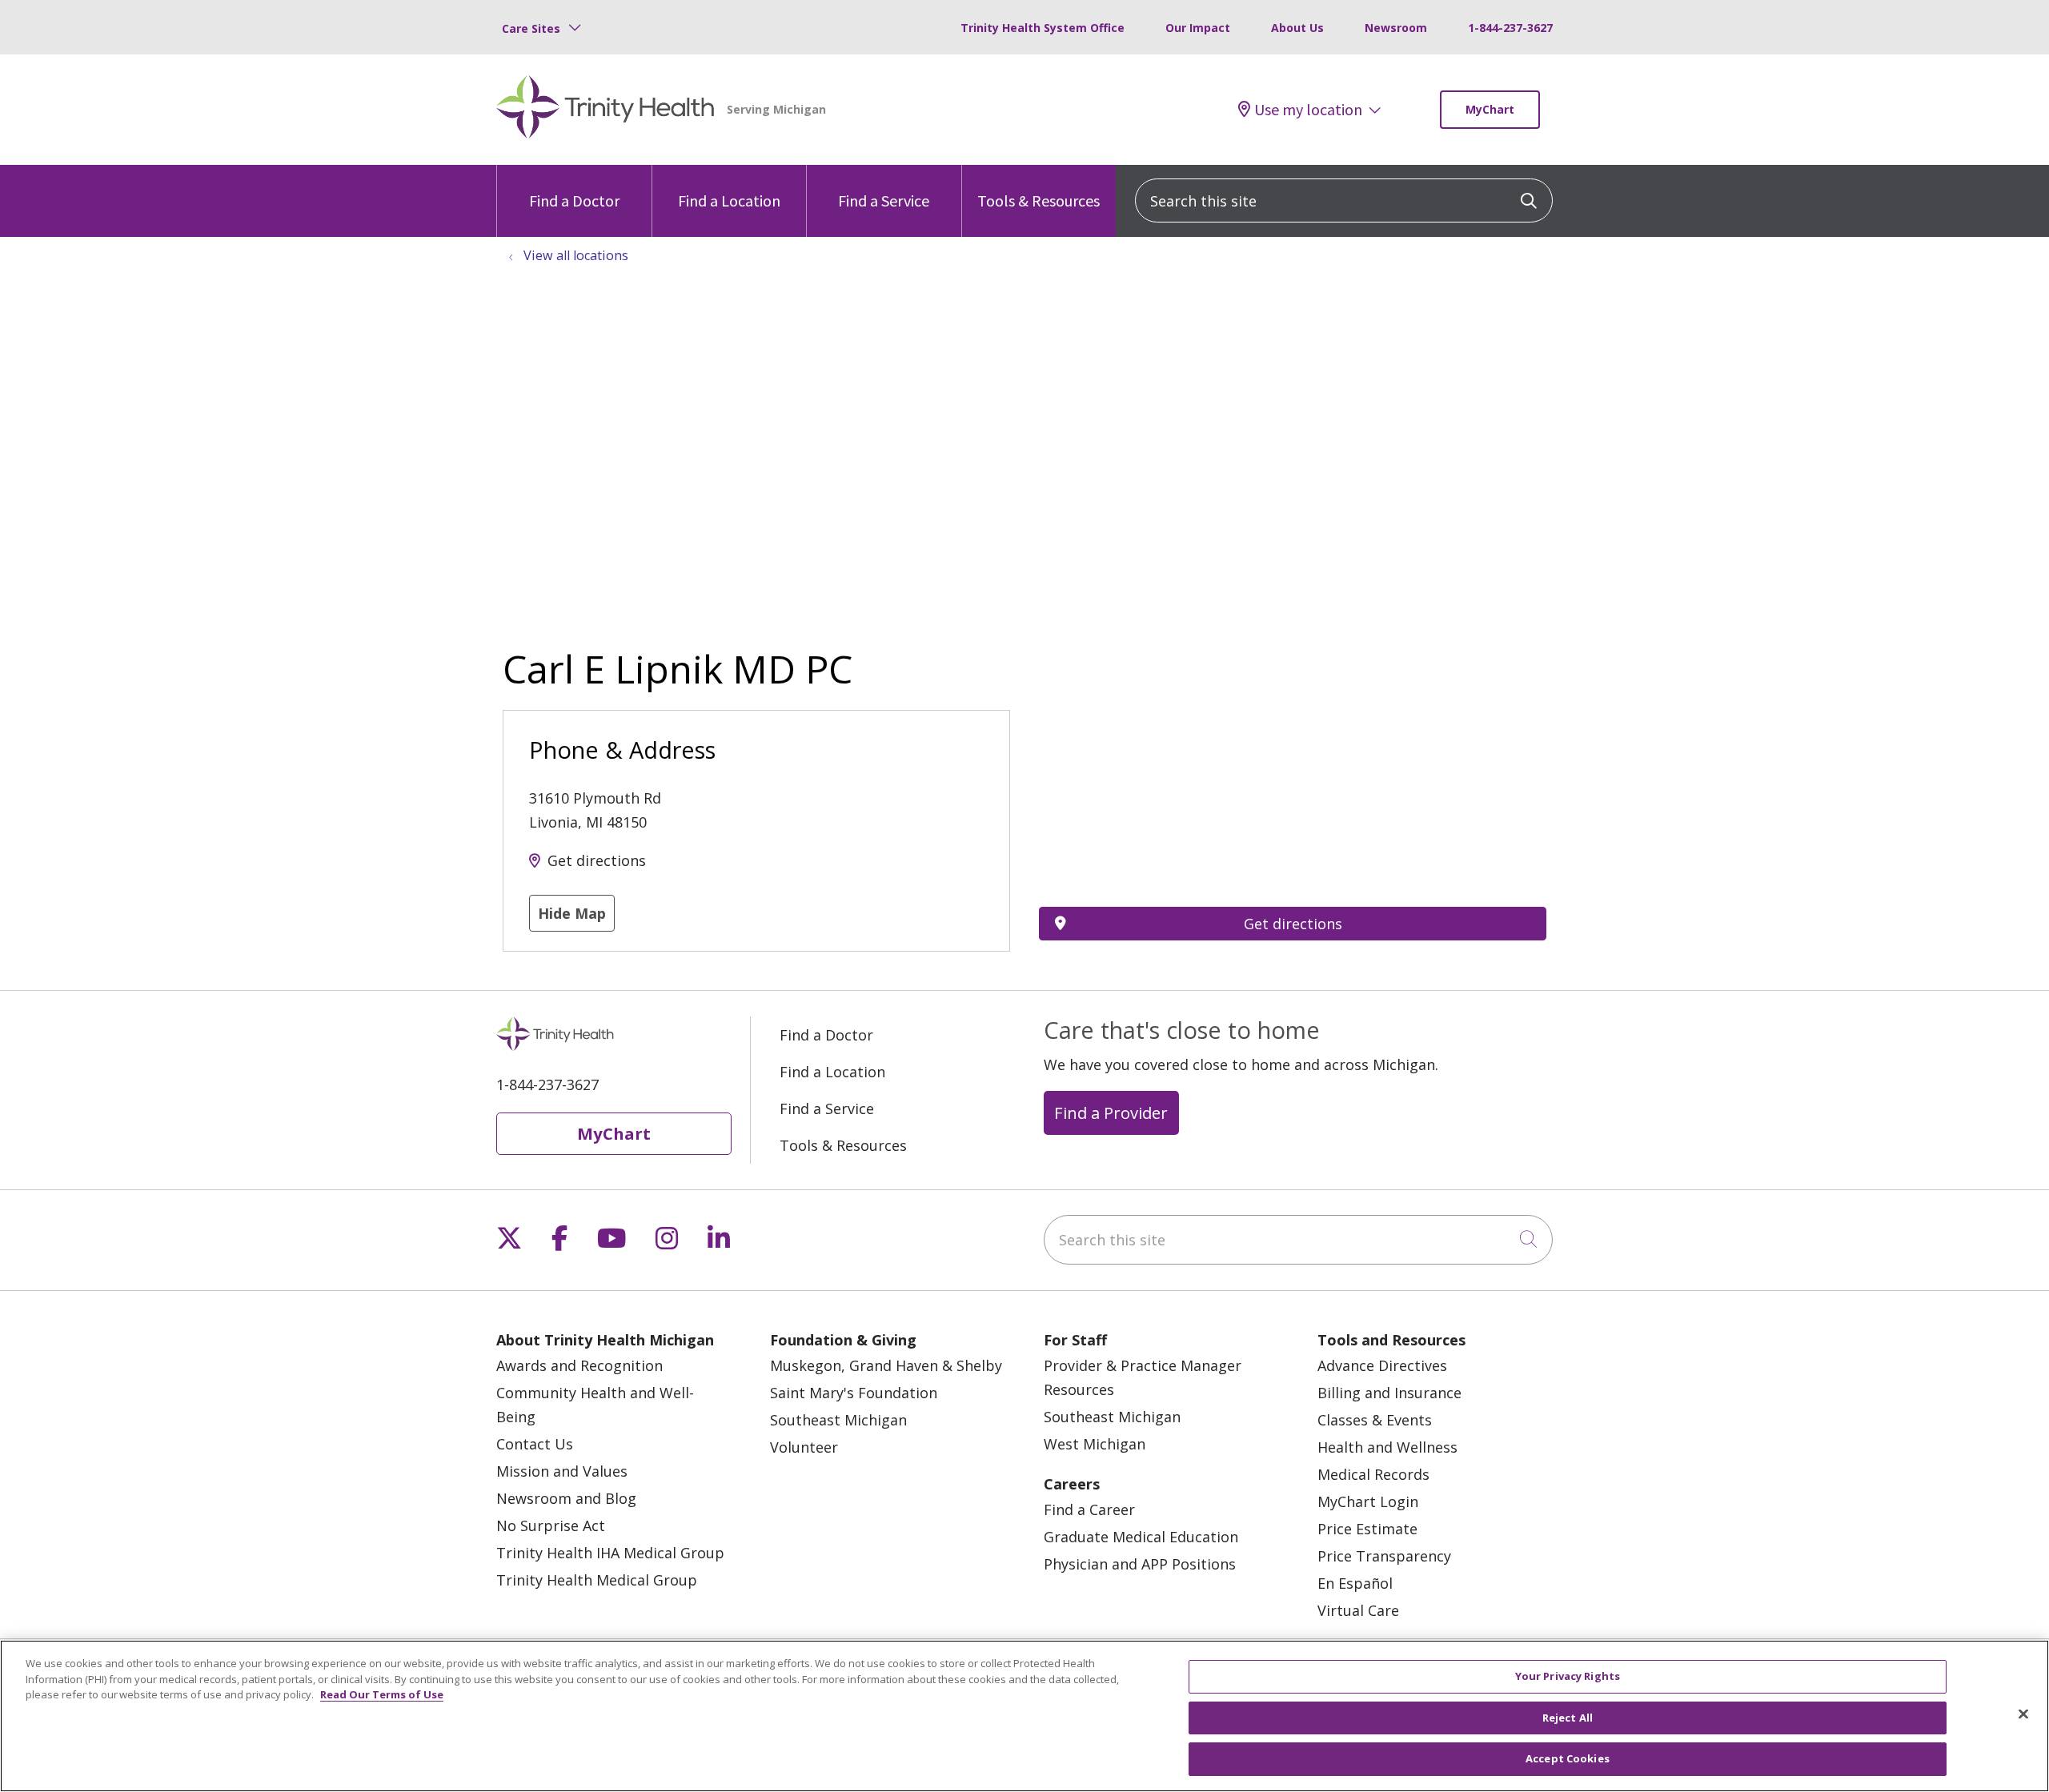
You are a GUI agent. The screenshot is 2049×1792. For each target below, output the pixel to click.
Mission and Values (562, 1471)
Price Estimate (1367, 1529)
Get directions (597, 860)
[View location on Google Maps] (1293, 798)
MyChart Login (1368, 1501)
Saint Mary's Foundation (854, 1393)
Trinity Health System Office (1043, 28)
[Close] (2023, 1714)
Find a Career (1089, 1509)
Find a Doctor (574, 200)
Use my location (1308, 110)
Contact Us (535, 1444)
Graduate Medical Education (1141, 1537)
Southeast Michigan (838, 1420)
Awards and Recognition (579, 1365)
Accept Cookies (1568, 1758)
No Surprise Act (551, 1525)
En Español (1355, 1583)
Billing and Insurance (1389, 1393)
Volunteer (804, 1447)
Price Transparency (1384, 1556)
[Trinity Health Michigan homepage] (605, 110)
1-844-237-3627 (1510, 28)
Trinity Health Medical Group (597, 1580)
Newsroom (1396, 28)
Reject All (1568, 1718)
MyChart (1490, 109)
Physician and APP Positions (1140, 1564)
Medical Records (1373, 1474)
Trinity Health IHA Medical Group (610, 1553)
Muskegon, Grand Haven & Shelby (886, 1365)
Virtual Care (1358, 1610)
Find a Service (884, 200)
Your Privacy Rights (1568, 1676)
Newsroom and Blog (566, 1498)
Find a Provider (1111, 1112)
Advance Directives (1382, 1365)
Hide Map (572, 913)
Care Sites (531, 28)
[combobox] (1344, 200)
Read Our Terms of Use (382, 1694)
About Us (1297, 28)
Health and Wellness (1387, 1447)
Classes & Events (1375, 1420)
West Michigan (1095, 1444)
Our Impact (1198, 28)
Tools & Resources (1039, 200)
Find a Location (729, 200)
